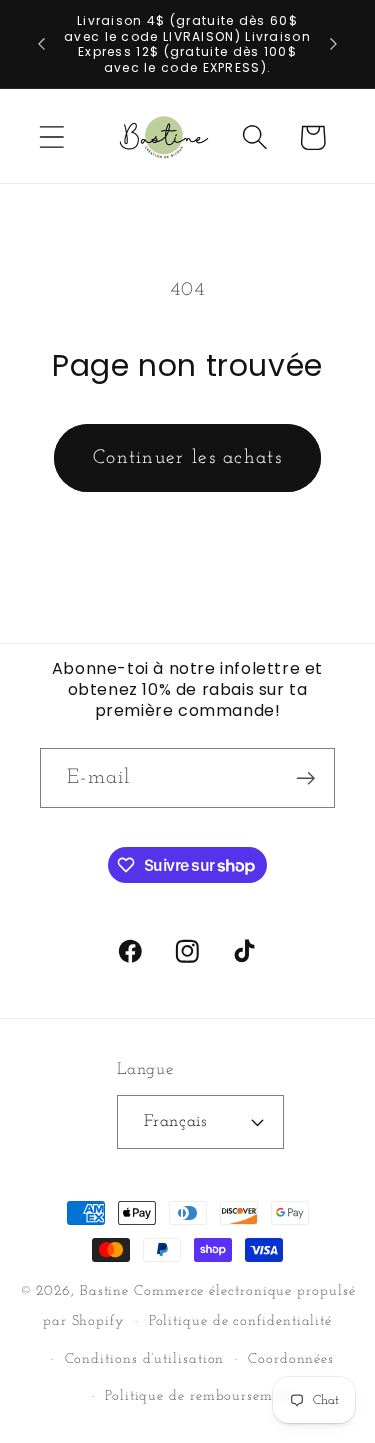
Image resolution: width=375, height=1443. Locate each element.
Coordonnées (291, 1359)
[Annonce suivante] (334, 44)
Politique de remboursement (199, 1396)
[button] (51, 137)
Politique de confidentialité (240, 1321)
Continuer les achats (187, 458)
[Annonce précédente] (42, 44)
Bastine (104, 1291)
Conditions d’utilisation (145, 1359)
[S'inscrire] (305, 778)
